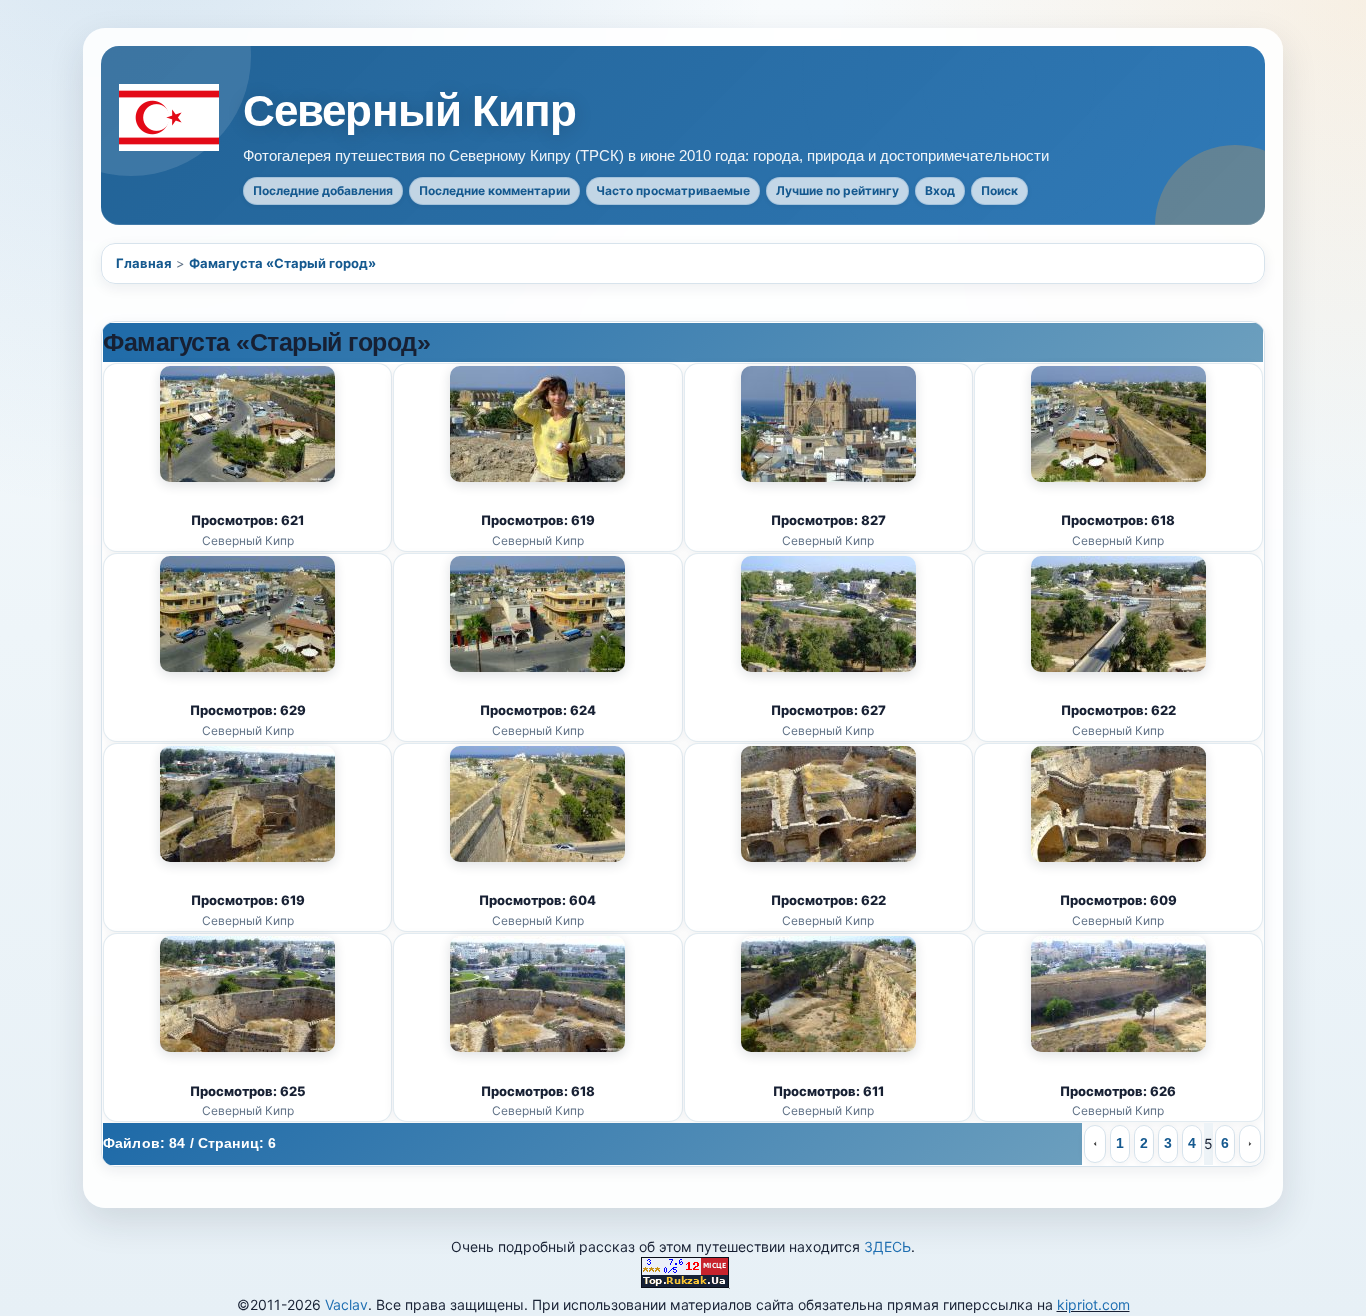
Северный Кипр (410, 111)
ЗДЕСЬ (887, 1246)
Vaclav (346, 1304)
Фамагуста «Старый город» (282, 263)
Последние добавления (323, 190)
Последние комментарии (494, 190)
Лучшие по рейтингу (837, 190)
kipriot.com (1093, 1304)
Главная (144, 263)
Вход (940, 190)
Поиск (999, 190)
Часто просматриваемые (673, 190)
